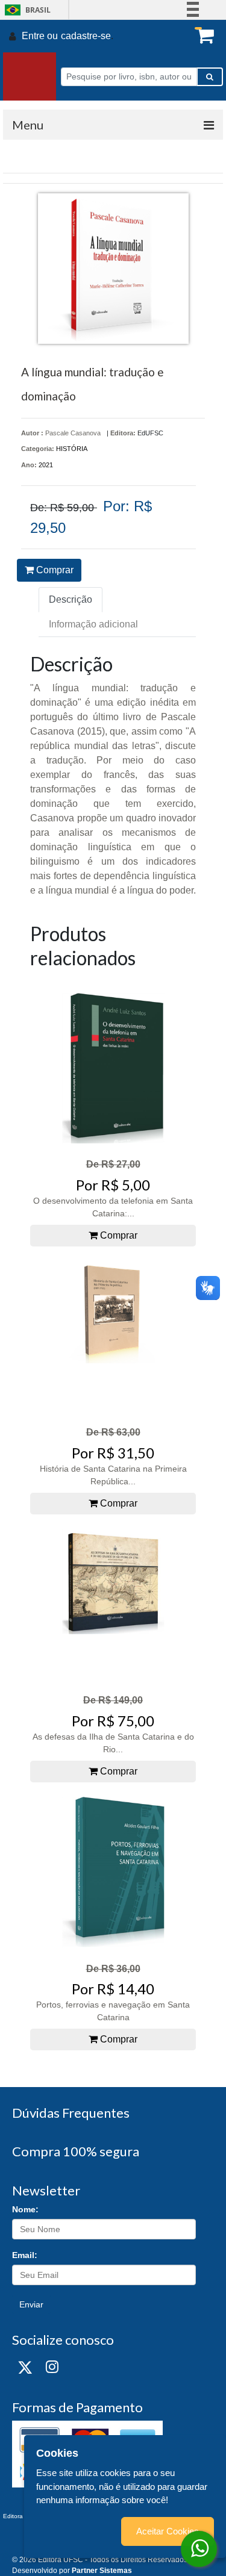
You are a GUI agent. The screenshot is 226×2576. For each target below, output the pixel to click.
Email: (25, 2255)
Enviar (31, 2304)
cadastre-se (86, 36)
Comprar (54, 570)
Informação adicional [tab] (93, 624)
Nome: (25, 2209)
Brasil (26, 10)
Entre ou (40, 36)
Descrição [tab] (71, 599)
